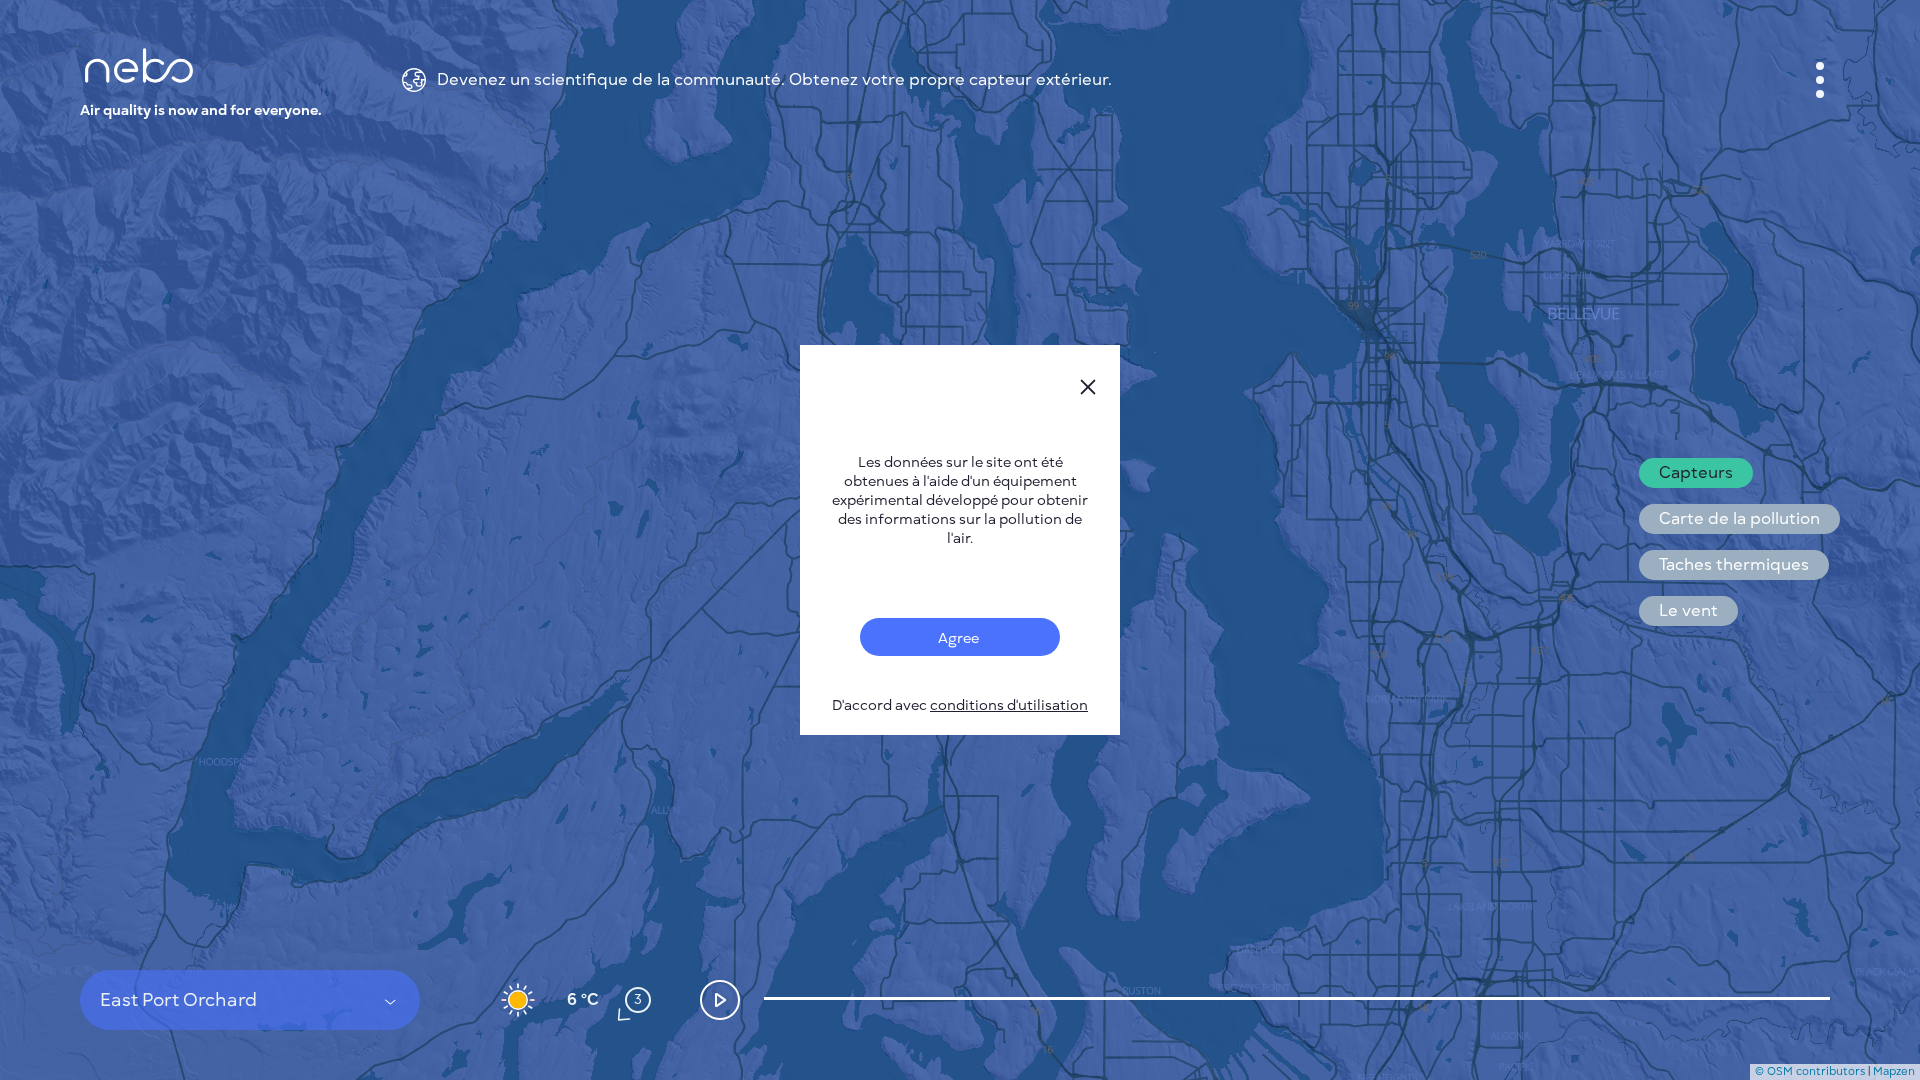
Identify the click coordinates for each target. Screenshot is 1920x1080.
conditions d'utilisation (1009, 705)
